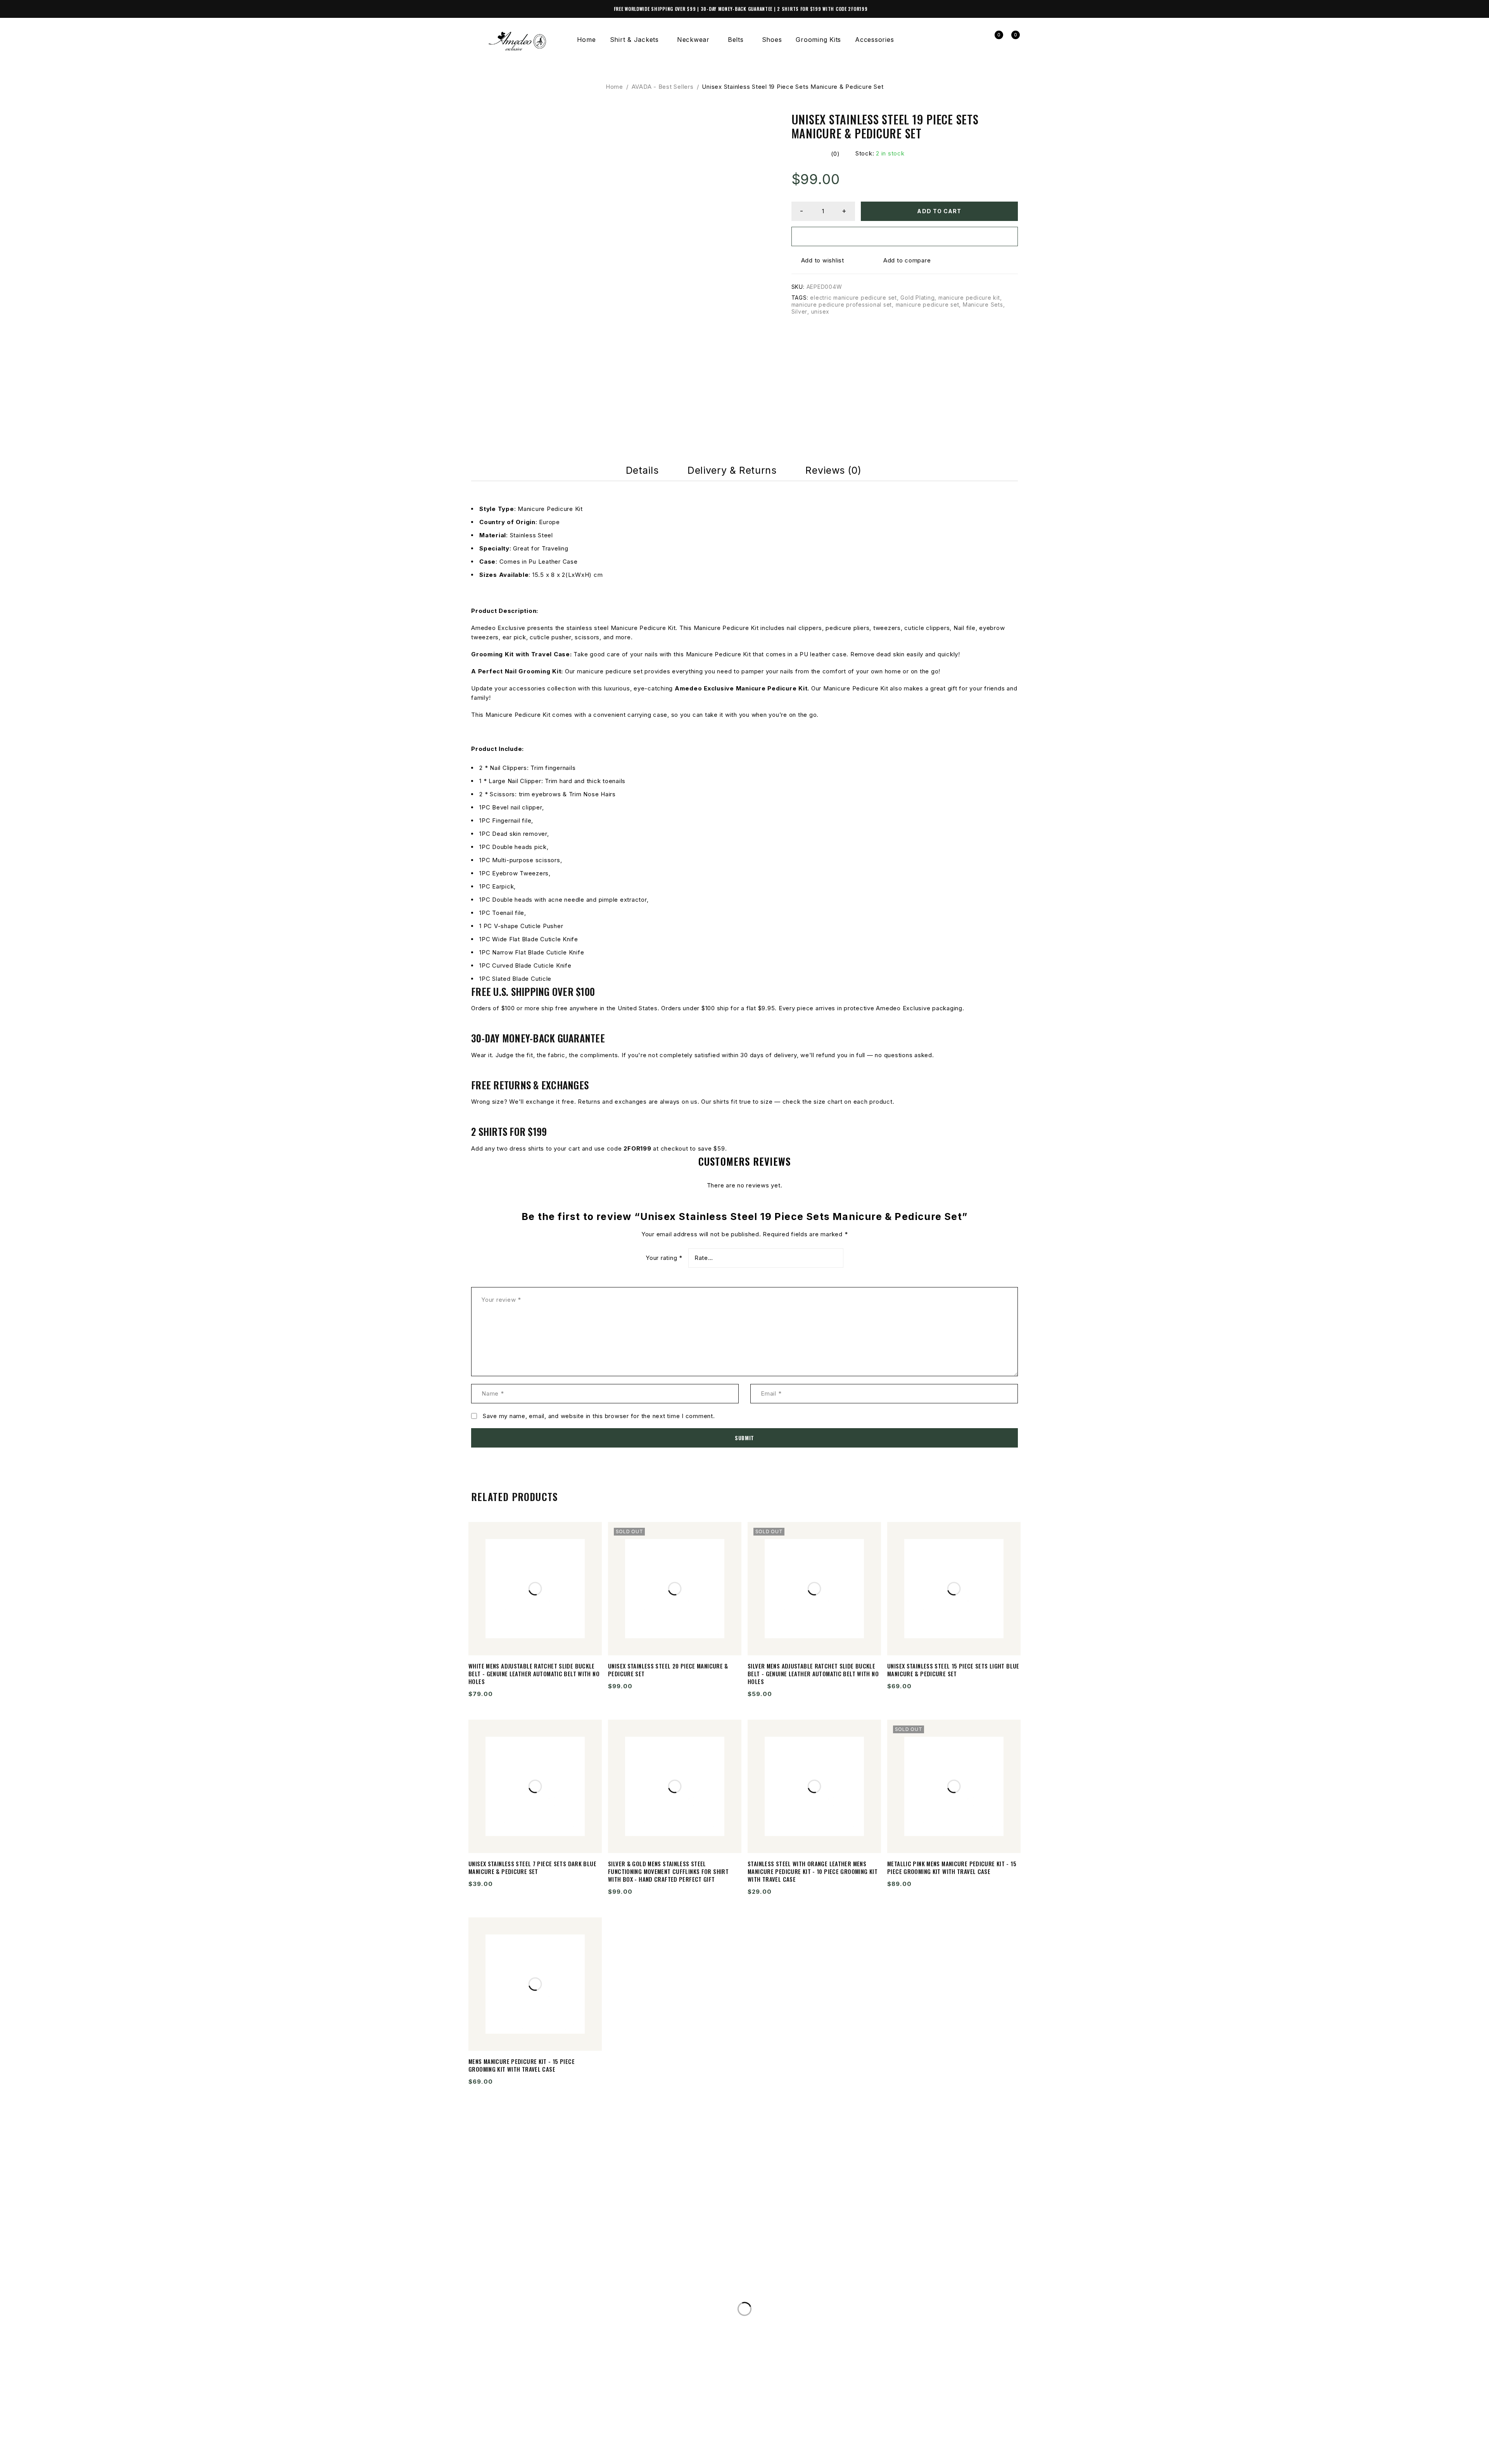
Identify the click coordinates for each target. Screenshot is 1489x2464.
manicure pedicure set (928, 305)
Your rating (664, 1258)
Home (614, 87)
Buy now (905, 236)
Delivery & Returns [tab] (732, 470)
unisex (821, 311)
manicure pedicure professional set (842, 305)
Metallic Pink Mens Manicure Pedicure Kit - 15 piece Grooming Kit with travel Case (952, 1867)
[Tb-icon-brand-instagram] (492, 2454)
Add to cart (939, 211)
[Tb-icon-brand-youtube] (508, 2454)
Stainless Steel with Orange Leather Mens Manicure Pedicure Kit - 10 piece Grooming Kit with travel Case (813, 1871)
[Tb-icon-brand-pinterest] (523, 2454)
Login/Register (977, 40)
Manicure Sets (983, 305)
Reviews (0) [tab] (833, 470)
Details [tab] (642, 470)
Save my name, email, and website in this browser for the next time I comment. (599, 1416)
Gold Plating (917, 298)
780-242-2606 (504, 2300)
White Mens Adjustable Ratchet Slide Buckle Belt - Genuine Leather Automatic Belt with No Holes (534, 1674)
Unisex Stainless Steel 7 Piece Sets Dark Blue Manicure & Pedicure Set (532, 1867)
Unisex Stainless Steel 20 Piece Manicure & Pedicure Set (668, 1670)
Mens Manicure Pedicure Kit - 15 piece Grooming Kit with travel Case (522, 2065)
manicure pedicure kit (969, 298)
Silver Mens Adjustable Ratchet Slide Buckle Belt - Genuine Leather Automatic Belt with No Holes (813, 1674)
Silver (800, 311)
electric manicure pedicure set (853, 298)
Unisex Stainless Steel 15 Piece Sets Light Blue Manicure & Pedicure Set (953, 1670)
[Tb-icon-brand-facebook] (476, 2454)
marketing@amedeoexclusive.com (542, 2316)
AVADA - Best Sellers (663, 87)
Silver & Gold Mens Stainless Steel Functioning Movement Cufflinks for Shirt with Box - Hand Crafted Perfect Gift (668, 1871)
